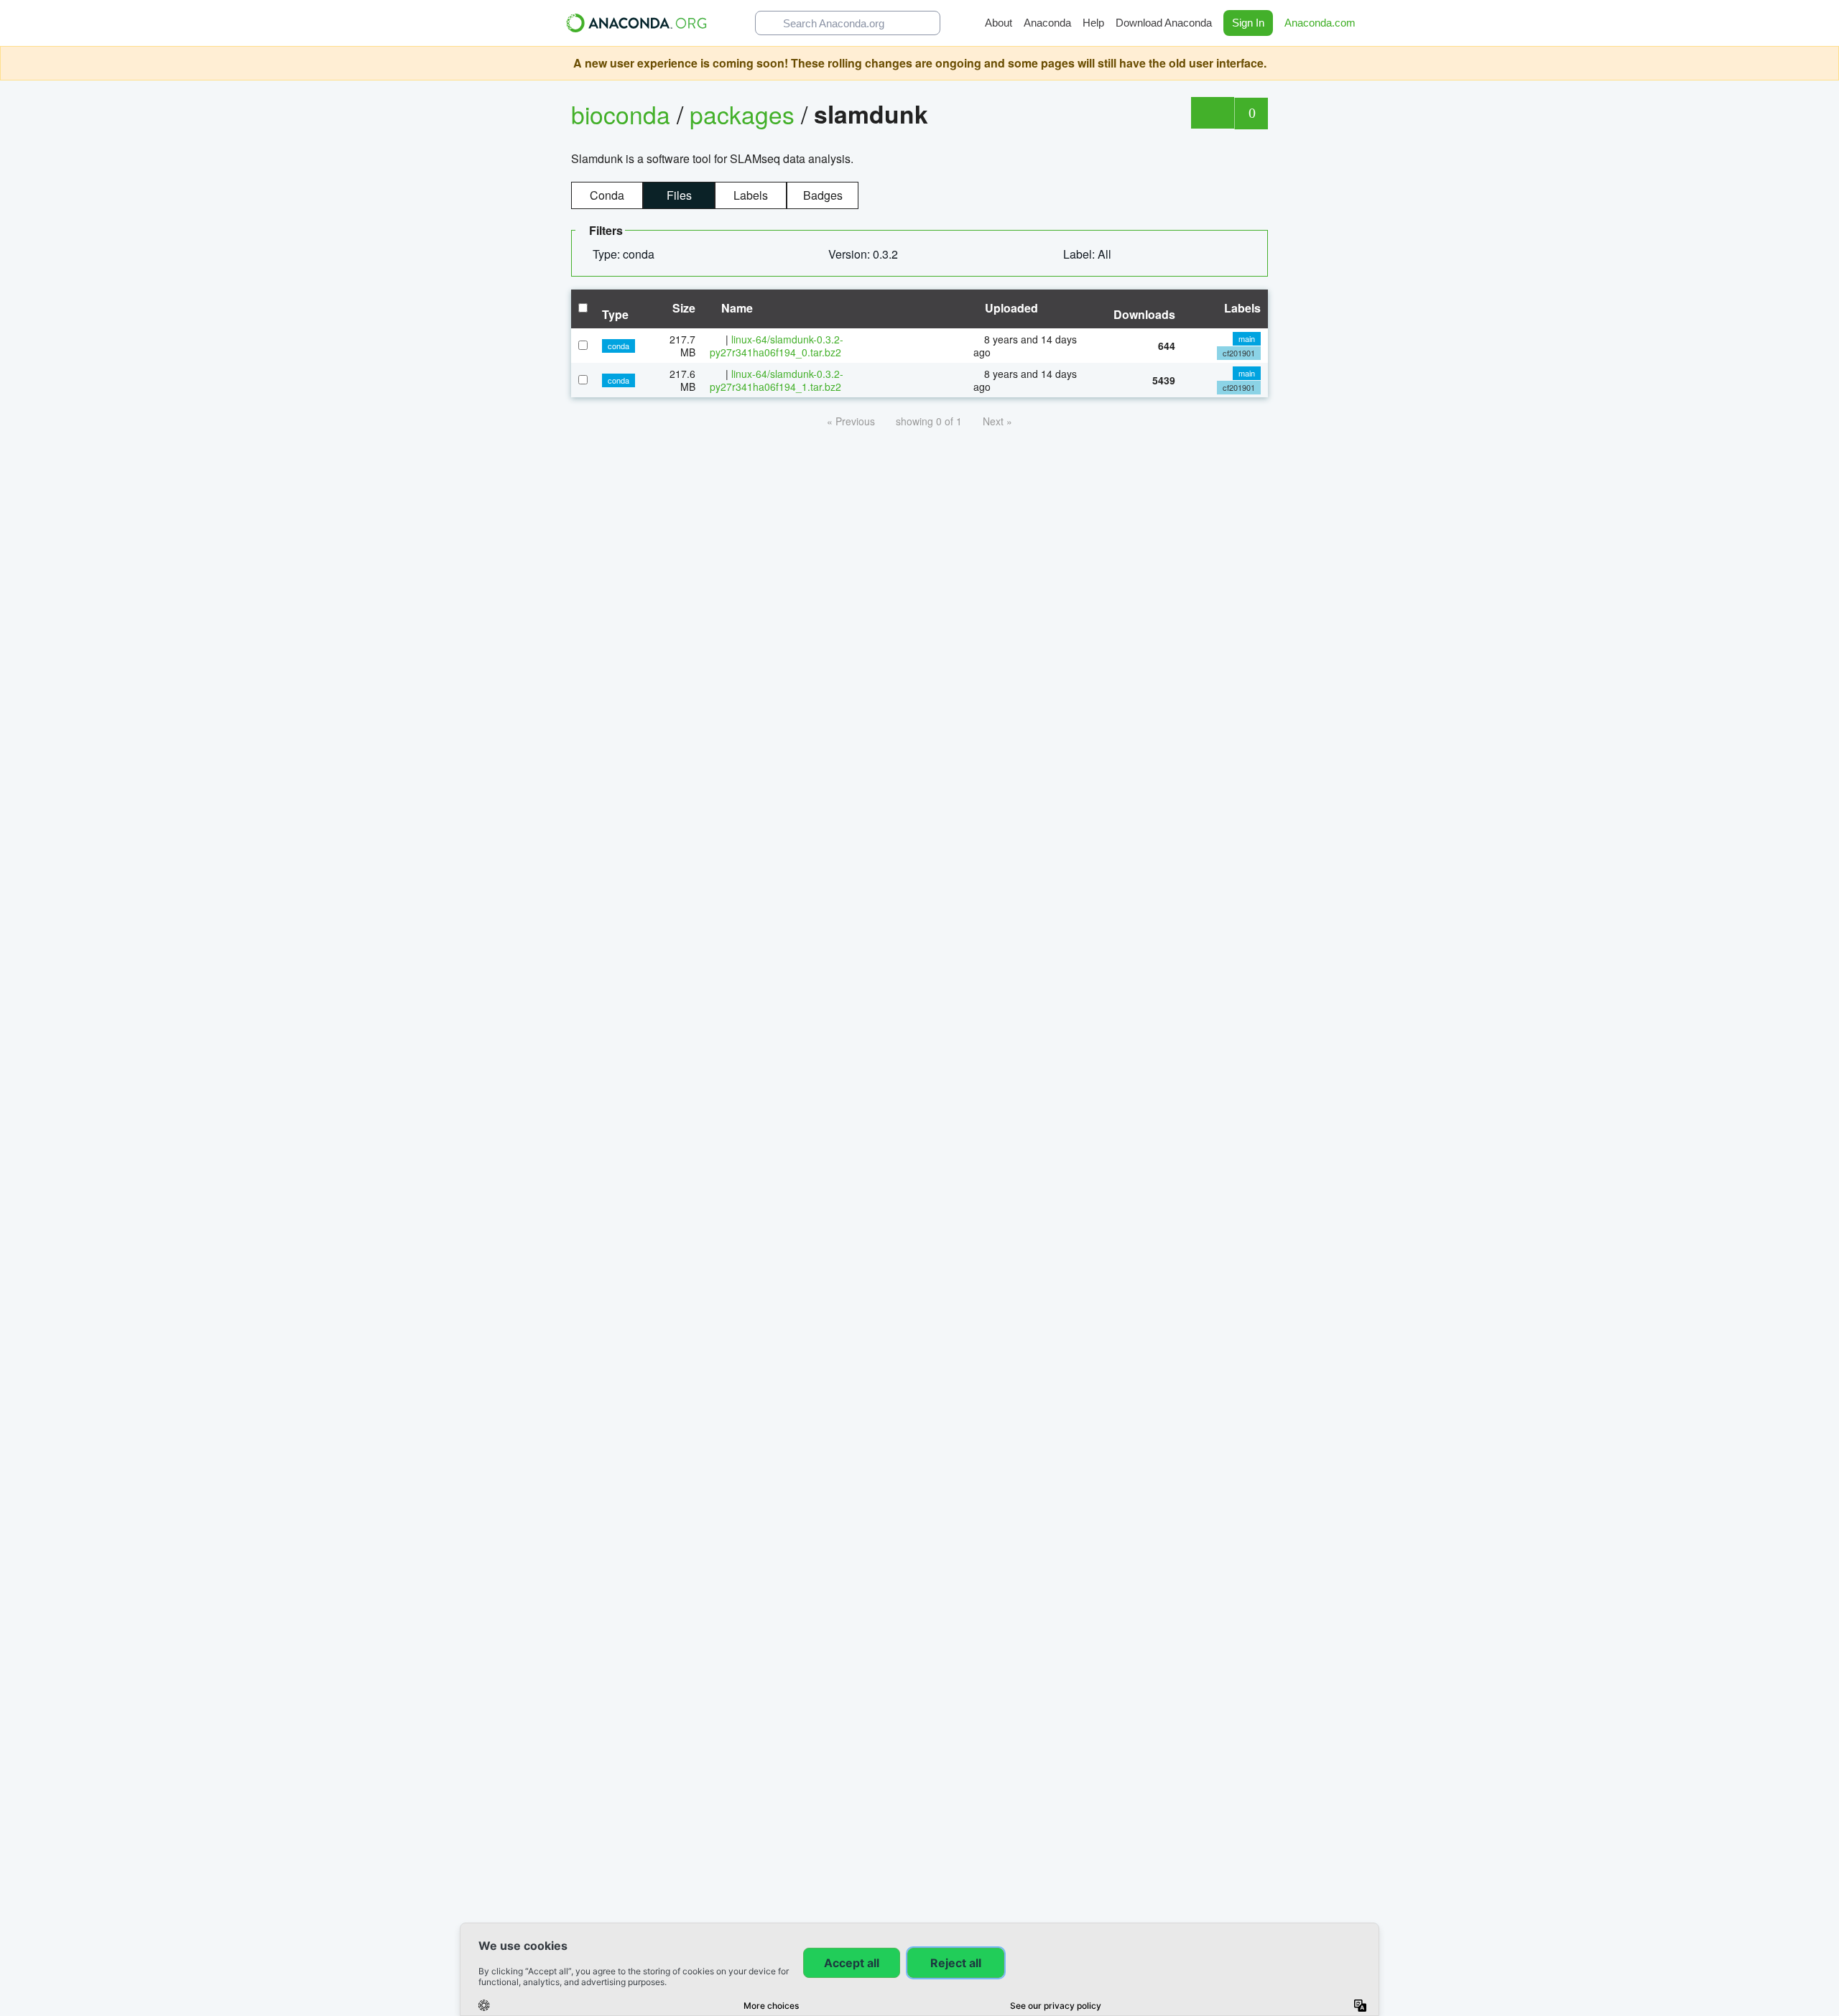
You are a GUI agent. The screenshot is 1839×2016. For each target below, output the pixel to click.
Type (615, 314)
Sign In (1248, 23)
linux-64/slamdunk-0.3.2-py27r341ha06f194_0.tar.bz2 (777, 346)
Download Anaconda (1164, 23)
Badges (823, 195)
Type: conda (625, 254)
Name (736, 308)
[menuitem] (629, 254)
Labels (751, 195)
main (1247, 338)
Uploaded (1010, 308)
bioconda (621, 114)
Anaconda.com (1321, 23)
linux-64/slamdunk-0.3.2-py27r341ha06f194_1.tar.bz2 (777, 380)
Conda (607, 195)
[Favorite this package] (1212, 113)
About (999, 23)
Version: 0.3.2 (865, 254)
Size (682, 308)
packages (745, 114)
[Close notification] (1825, 63)
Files (679, 195)
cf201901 (1239, 353)
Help (1093, 23)
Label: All (1089, 254)
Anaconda (1047, 23)
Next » (997, 421)
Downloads (1144, 314)
